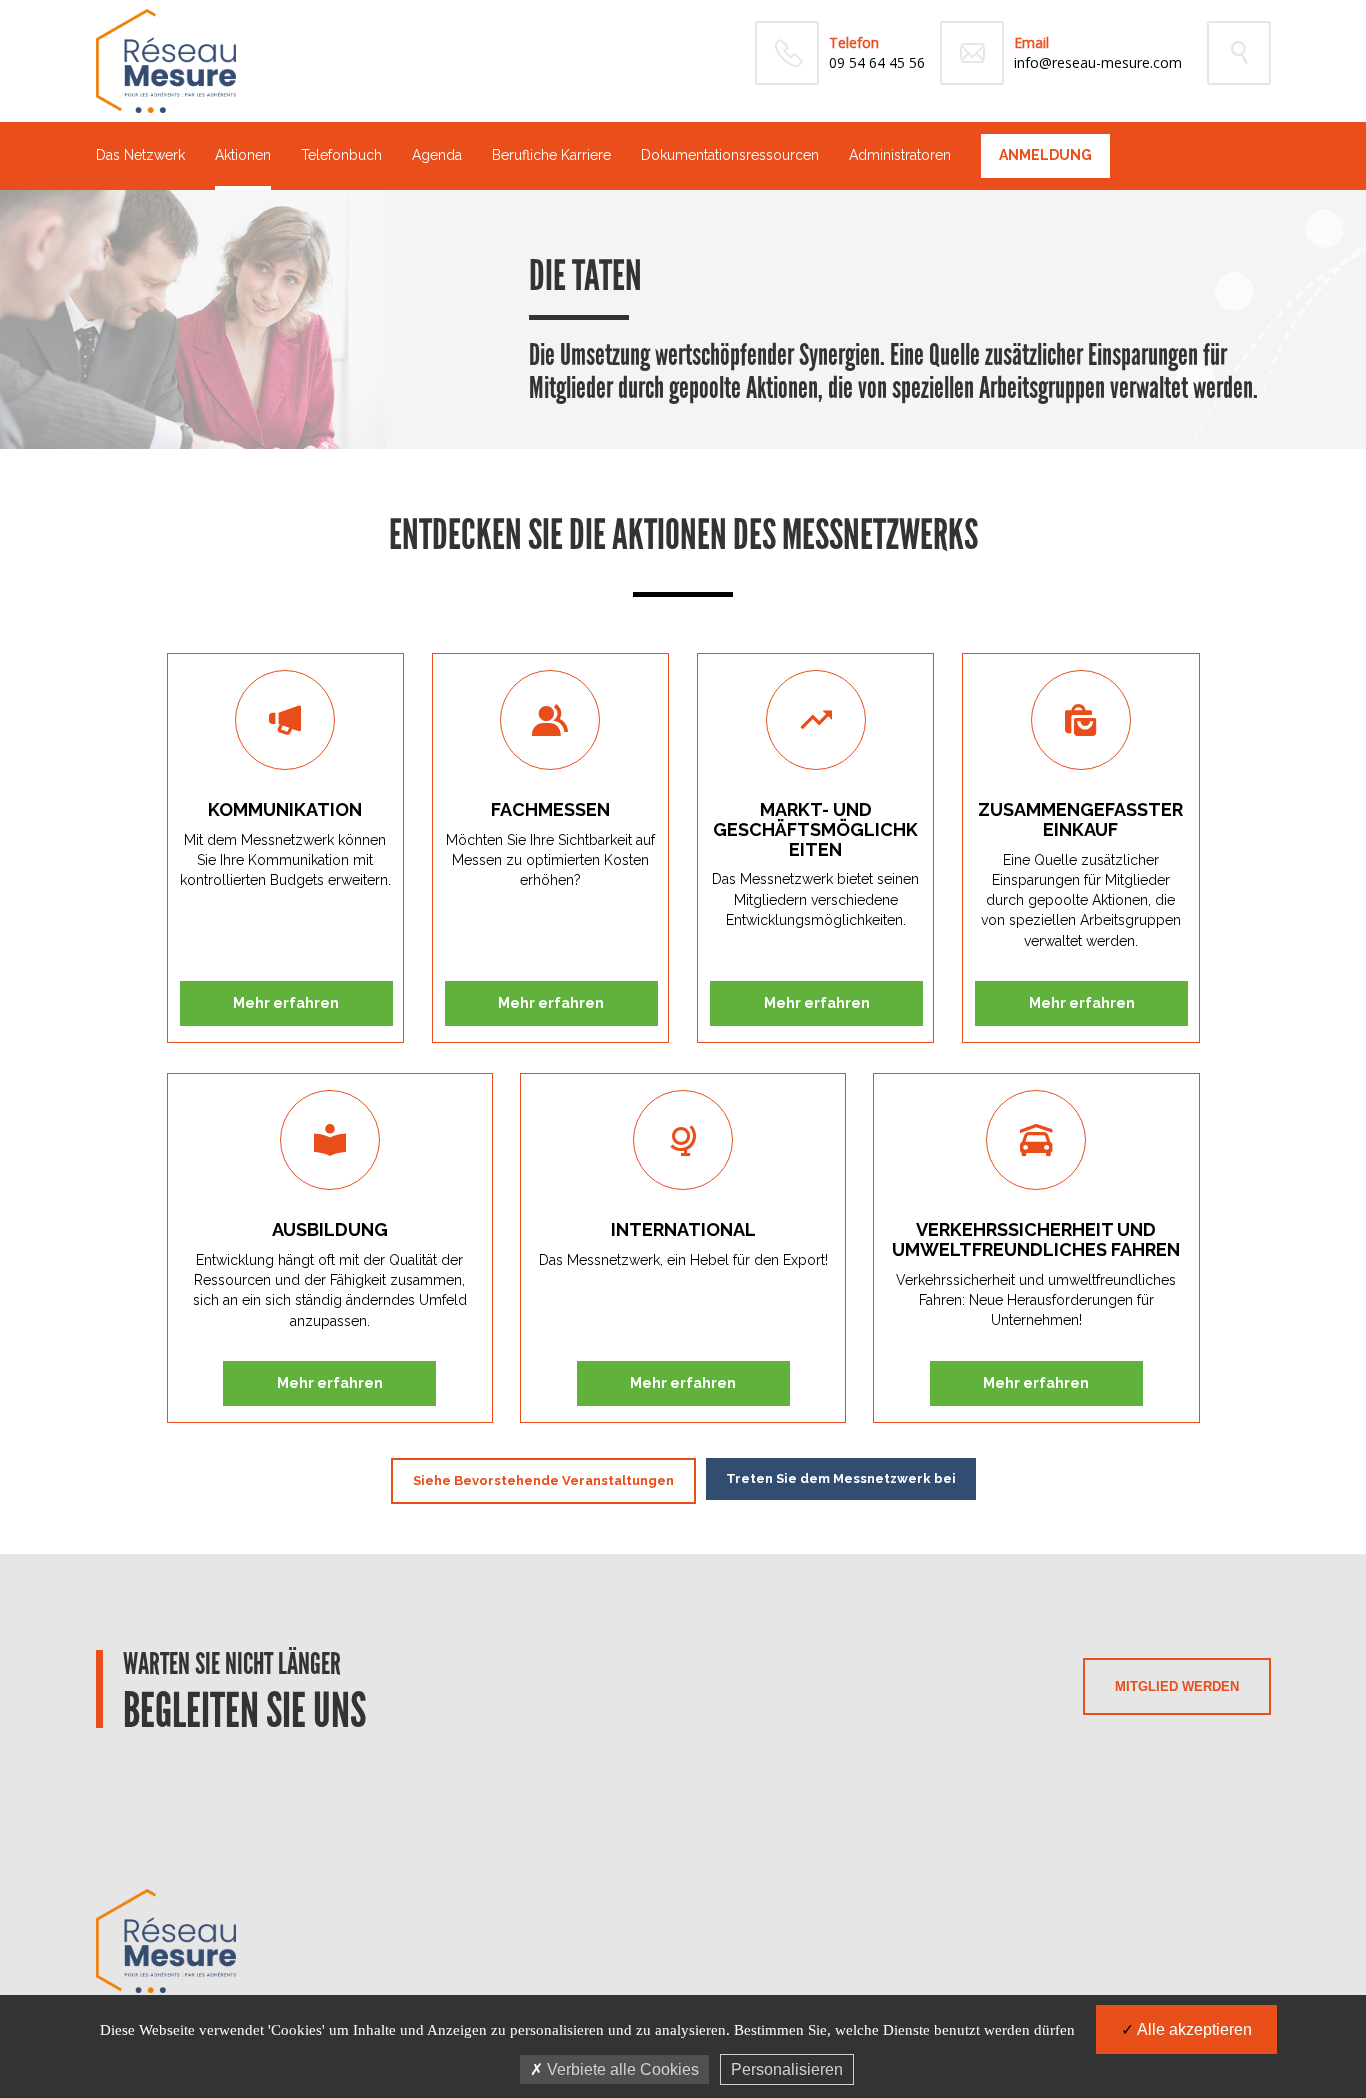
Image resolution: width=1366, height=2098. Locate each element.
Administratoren (900, 155)
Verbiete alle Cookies (621, 2069)
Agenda (437, 155)
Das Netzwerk (140, 155)
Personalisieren (787, 2069)
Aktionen (243, 155)
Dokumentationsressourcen (730, 155)
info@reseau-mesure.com (1098, 62)
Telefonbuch (341, 155)
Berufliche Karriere (551, 155)
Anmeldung (1045, 155)
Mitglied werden (1177, 1686)
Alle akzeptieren (1193, 2029)
